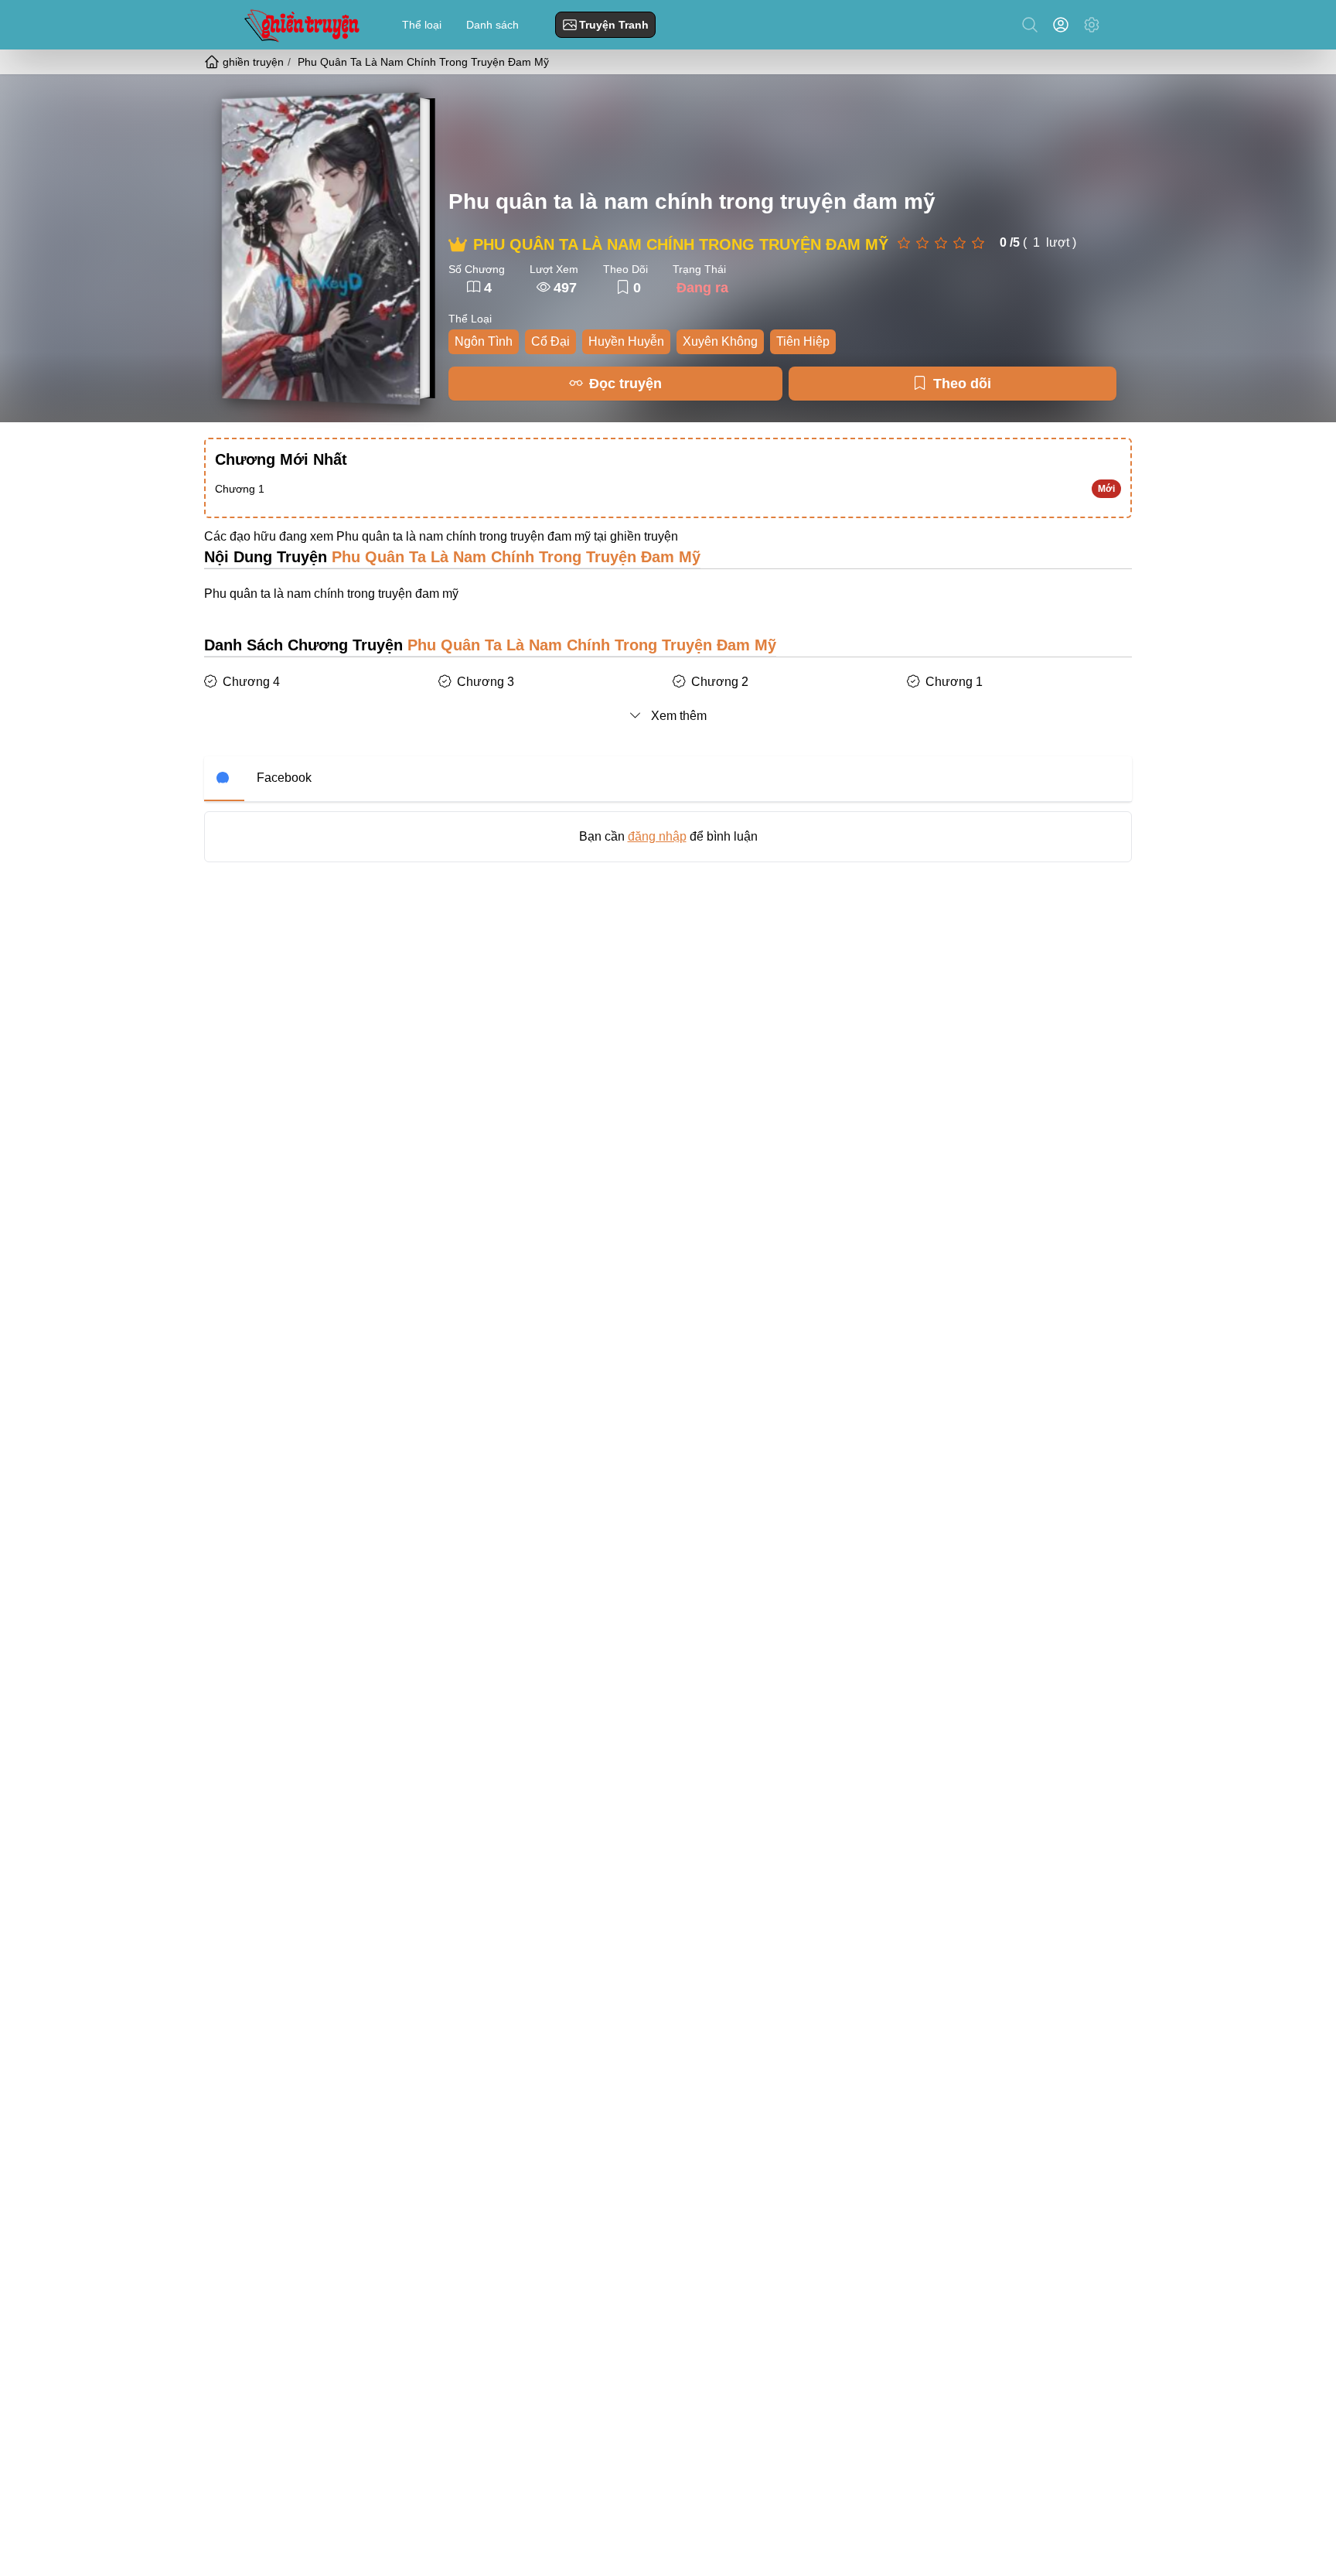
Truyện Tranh (614, 25)
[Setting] (1092, 25)
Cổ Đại (550, 341)
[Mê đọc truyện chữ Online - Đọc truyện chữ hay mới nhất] (300, 24)
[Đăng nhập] (1064, 25)
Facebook (284, 778)
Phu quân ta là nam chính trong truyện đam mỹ (692, 201)
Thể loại (422, 25)
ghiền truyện (644, 536)
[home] (213, 62)
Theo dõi (962, 384)
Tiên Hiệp (803, 341)
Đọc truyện (625, 384)
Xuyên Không (720, 341)
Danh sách (492, 25)
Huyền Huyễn (626, 341)
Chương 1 (240, 489)
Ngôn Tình (484, 341)
